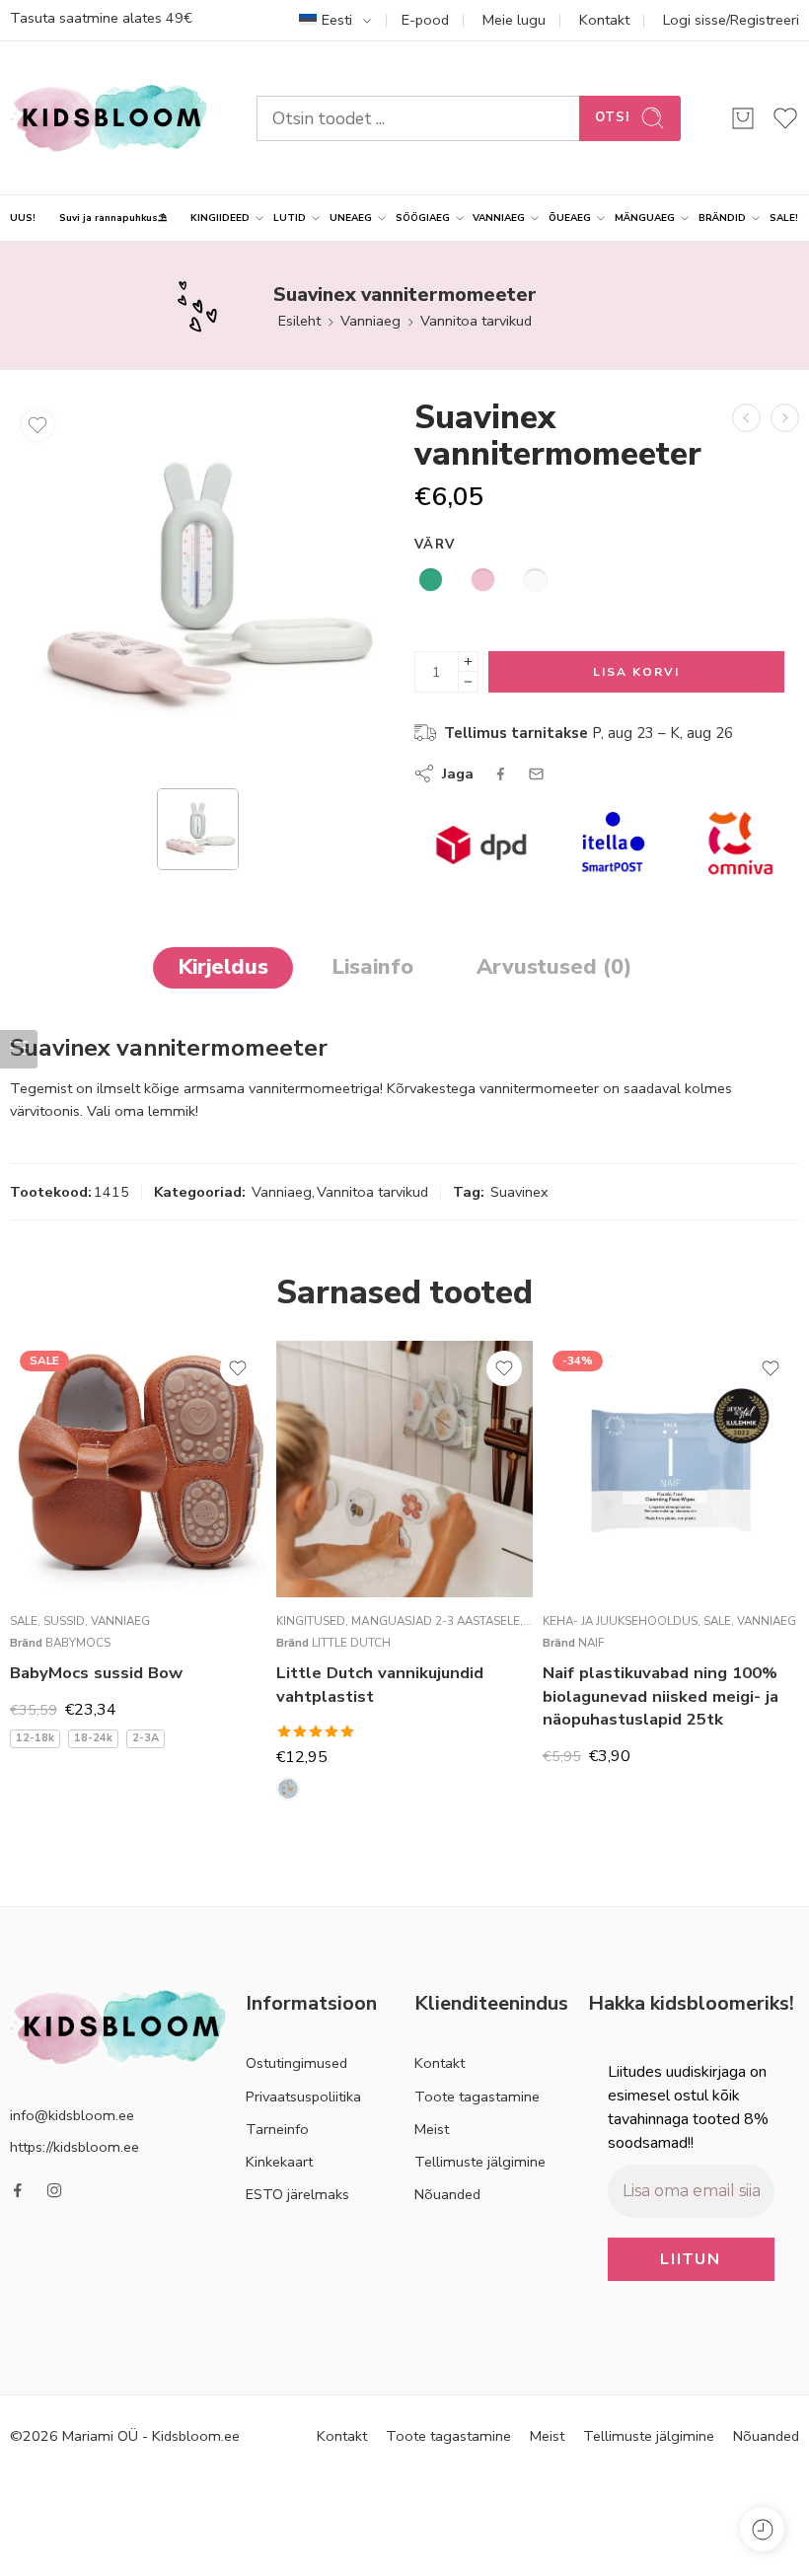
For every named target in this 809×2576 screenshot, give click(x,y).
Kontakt (604, 20)
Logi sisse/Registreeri (731, 20)
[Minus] (468, 682)
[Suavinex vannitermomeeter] (197, 587)
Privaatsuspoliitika (303, 2097)
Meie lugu (514, 20)
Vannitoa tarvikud (476, 321)
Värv (435, 545)
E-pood (425, 20)
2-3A (146, 1738)
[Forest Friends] (288, 1789)
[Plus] (468, 662)
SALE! (784, 218)
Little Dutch (351, 1643)
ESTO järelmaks (297, 2194)
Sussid (64, 1621)
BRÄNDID (722, 218)
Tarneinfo (277, 2129)
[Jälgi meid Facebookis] (18, 2190)
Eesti (337, 20)
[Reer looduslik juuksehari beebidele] (746, 418)
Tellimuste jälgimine (480, 2162)
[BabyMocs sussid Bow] (138, 1469)
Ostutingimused (296, 2063)
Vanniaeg (370, 321)
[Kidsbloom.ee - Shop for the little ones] (109, 118)
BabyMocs (78, 1643)
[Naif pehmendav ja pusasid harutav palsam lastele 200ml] (785, 418)
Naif (591, 1643)
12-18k (35, 1738)
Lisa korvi (636, 672)
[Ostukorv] (743, 118)
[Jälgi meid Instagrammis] (54, 2190)
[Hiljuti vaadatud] (762, 2529)
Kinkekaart (279, 2162)
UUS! (23, 218)
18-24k (93, 1738)
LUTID (290, 218)
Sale (24, 1621)
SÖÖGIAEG (423, 218)
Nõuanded (447, 2194)
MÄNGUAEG (645, 218)
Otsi (613, 117)
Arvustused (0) (554, 967)
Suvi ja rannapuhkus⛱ (113, 218)
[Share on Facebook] (501, 774)
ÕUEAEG (570, 218)
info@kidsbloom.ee (72, 2115)
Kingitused (311, 1621)
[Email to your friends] (536, 774)
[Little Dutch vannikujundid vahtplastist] (404, 1469)
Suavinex (519, 1192)
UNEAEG (351, 218)
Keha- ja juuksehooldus (620, 1621)
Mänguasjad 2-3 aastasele (436, 1621)
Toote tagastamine (477, 2097)
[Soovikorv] (37, 425)
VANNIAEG (499, 218)
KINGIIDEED (220, 218)
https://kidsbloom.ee (74, 2147)
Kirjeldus (223, 967)
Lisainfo (372, 967)
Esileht (299, 321)
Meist (432, 2129)
